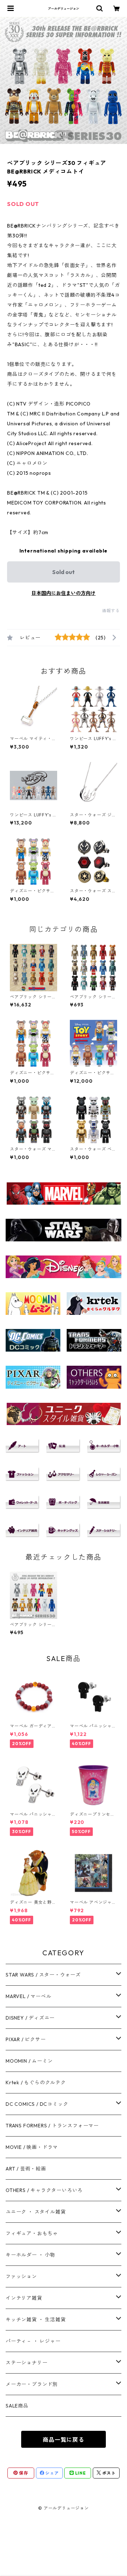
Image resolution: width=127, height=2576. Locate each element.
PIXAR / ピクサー (26, 2039)
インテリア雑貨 (24, 2298)
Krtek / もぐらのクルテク (36, 2082)
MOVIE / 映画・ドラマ (32, 2147)
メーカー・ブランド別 (32, 2384)
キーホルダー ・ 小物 (31, 2255)
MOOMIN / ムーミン (29, 2061)
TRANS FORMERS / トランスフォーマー (52, 2126)
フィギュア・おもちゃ (32, 2233)
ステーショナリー (26, 2363)
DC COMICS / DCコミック (37, 2104)
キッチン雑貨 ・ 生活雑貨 (36, 2320)
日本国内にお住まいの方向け (64, 593)
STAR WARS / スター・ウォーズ (43, 1975)
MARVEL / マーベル (28, 1996)
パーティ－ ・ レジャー (33, 2341)
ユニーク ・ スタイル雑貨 (36, 2212)
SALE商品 (17, 2406)
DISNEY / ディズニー (30, 2018)
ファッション (21, 2276)
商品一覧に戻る (64, 2440)
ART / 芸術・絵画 (26, 2169)
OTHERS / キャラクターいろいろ (44, 2190)
